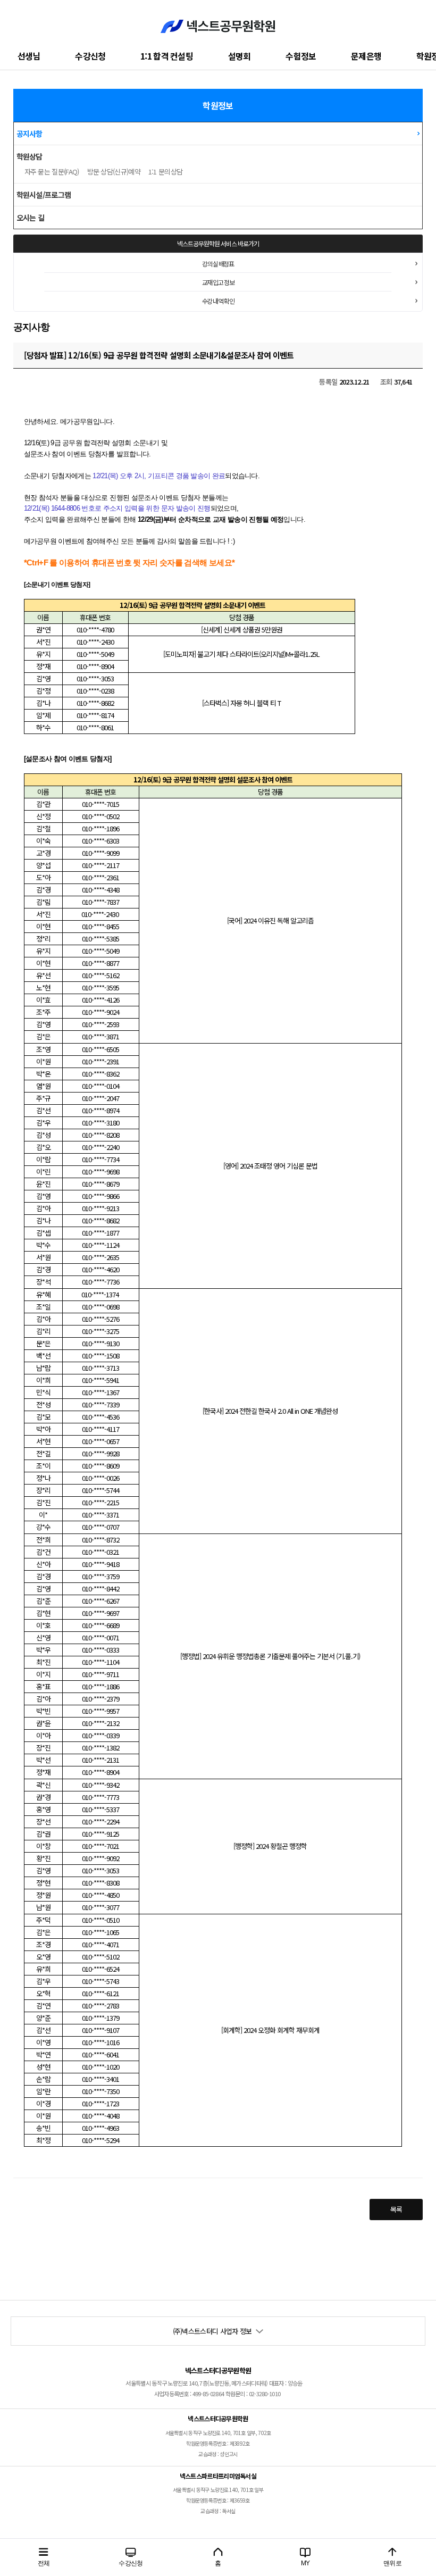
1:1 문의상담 (165, 172)
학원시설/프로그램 (44, 195)
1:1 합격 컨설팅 (167, 56)
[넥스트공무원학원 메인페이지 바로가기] (218, 21)
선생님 (29, 56)
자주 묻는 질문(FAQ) (52, 172)
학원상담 (30, 156)
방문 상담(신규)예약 (114, 172)
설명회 (240, 56)
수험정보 (301, 56)
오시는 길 (31, 218)
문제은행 (366, 56)
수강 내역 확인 (218, 301)
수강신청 (90, 56)
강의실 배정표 (218, 264)
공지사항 (30, 134)
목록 (396, 2209)
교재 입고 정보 (218, 282)
